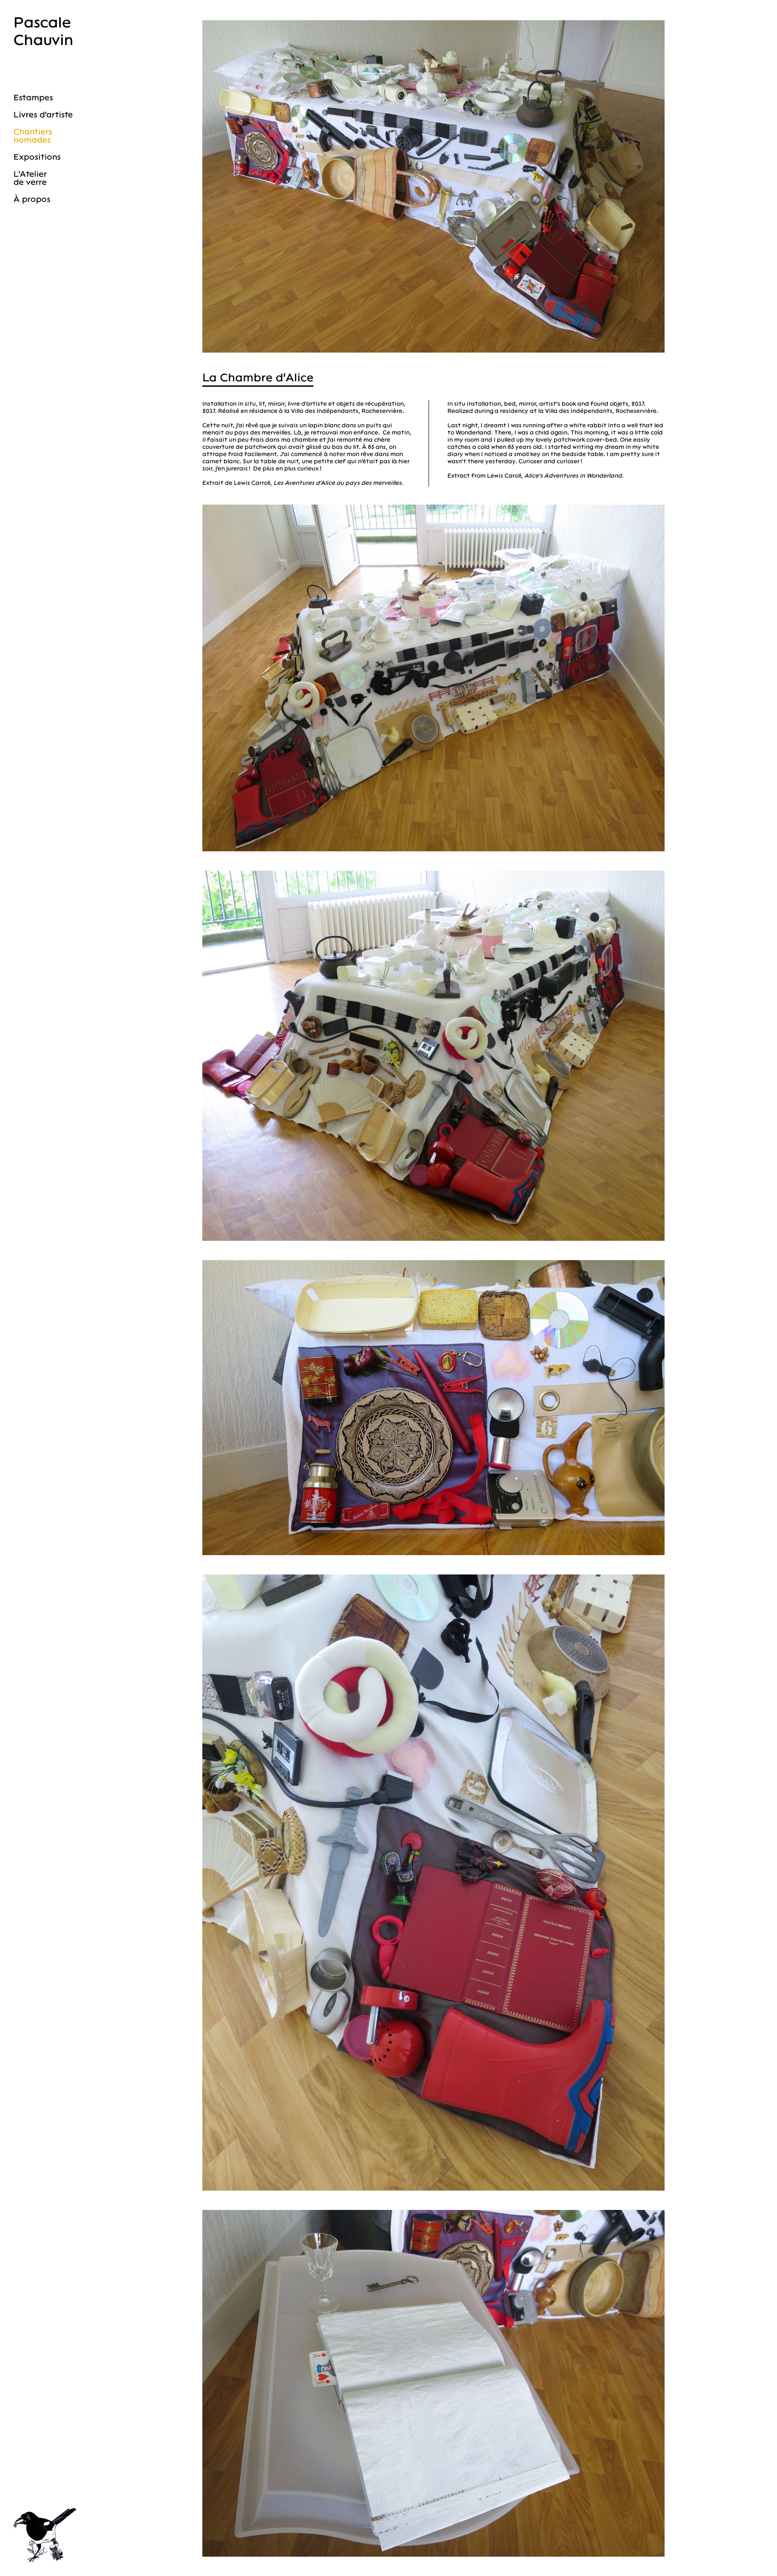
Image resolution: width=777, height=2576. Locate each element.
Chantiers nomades (33, 136)
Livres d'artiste (43, 115)
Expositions (37, 157)
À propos (32, 199)
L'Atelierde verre (30, 178)
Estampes (33, 98)
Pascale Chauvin (43, 31)
